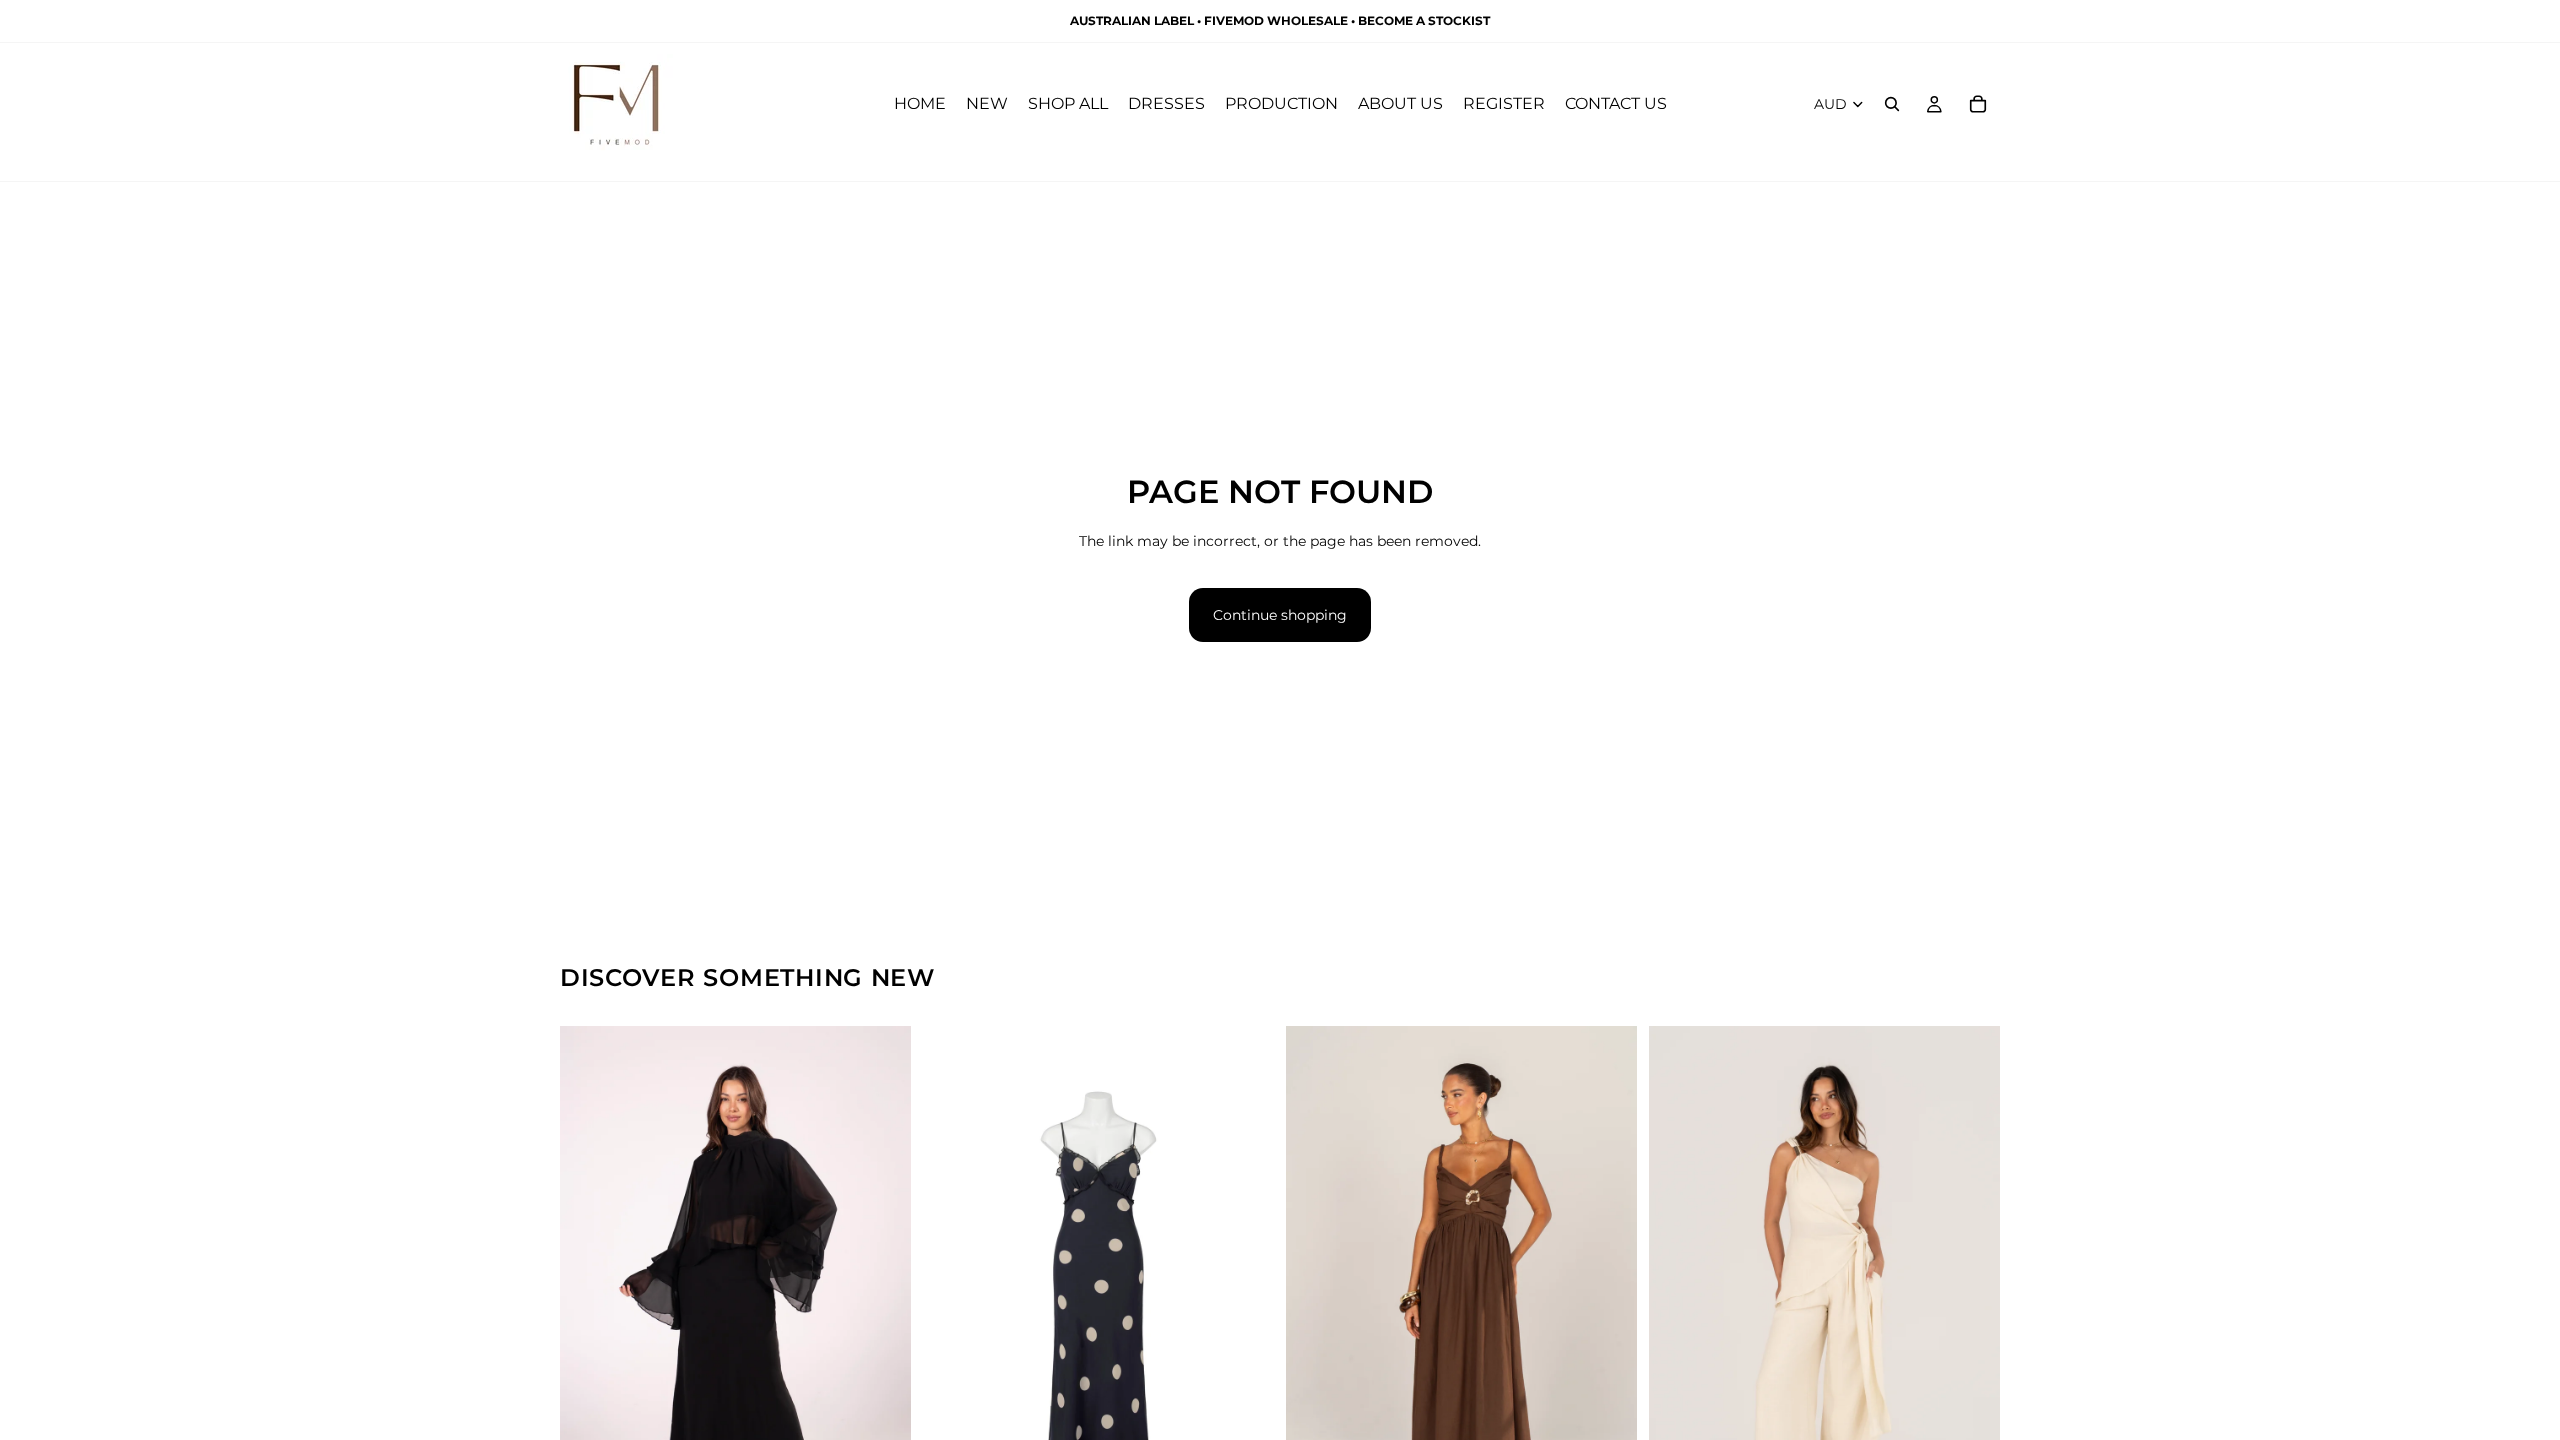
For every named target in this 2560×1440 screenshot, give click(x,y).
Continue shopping (1280, 615)
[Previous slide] (590, 1290)
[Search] (1892, 104)
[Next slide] (881, 1290)
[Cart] (1978, 104)
